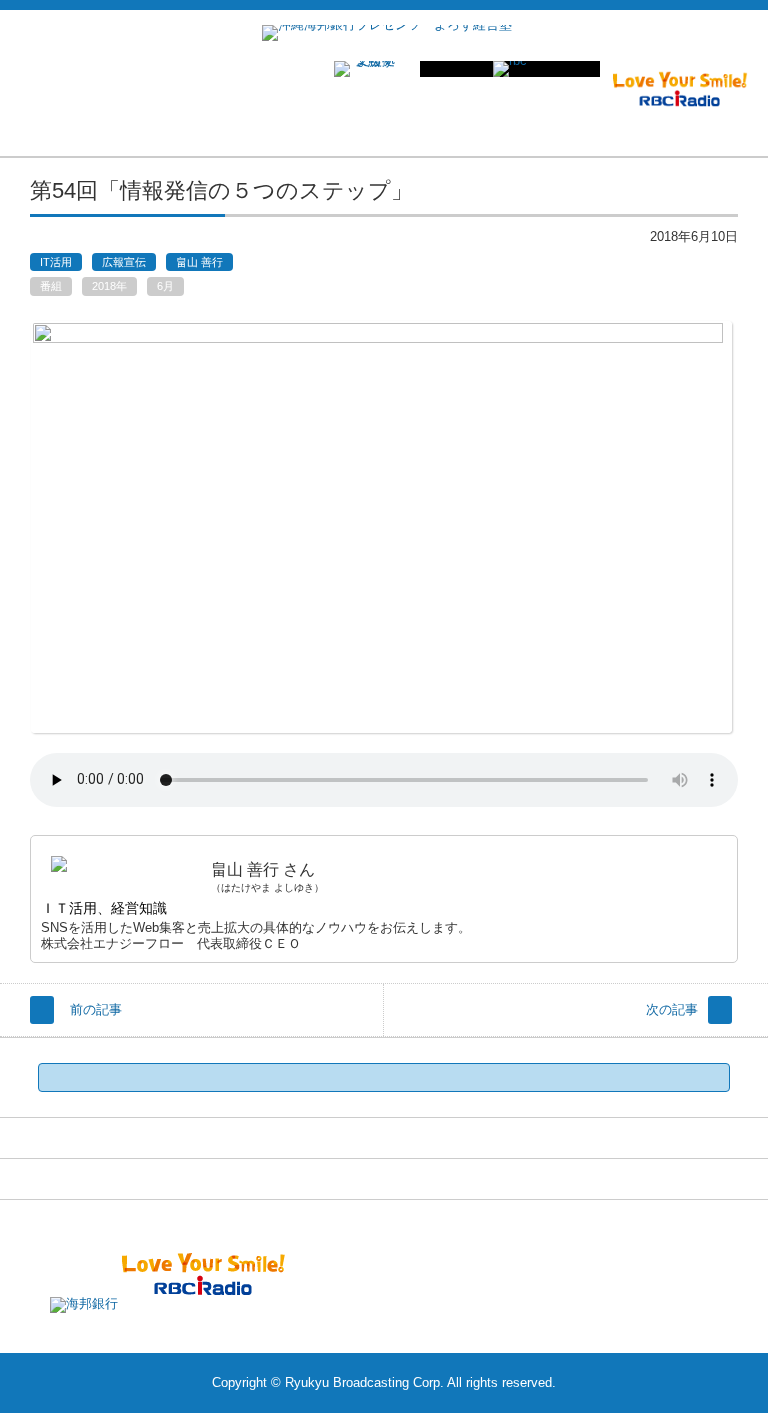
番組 (51, 286)
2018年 (109, 286)
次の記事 (672, 1009)
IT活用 (56, 262)
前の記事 (96, 1009)
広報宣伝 (124, 262)
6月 (165, 286)
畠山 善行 (199, 262)
